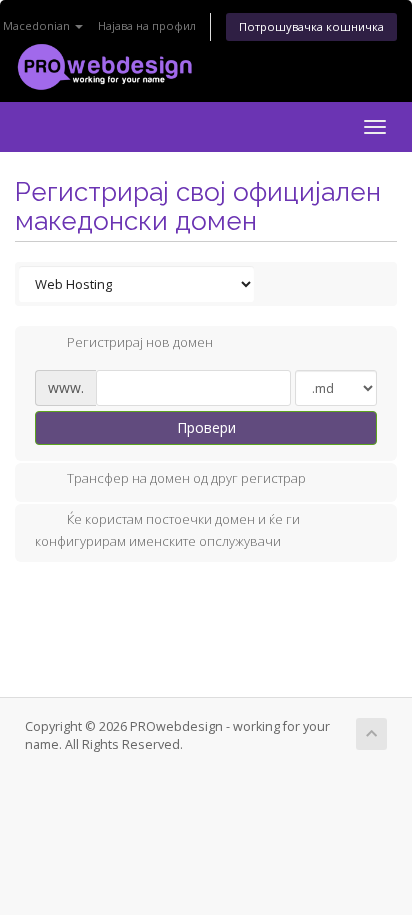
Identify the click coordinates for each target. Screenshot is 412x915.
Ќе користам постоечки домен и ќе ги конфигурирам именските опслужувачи (167, 531)
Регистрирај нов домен (140, 342)
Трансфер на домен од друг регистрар (186, 479)
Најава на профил (147, 25)
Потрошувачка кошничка (311, 26)
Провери (206, 427)
